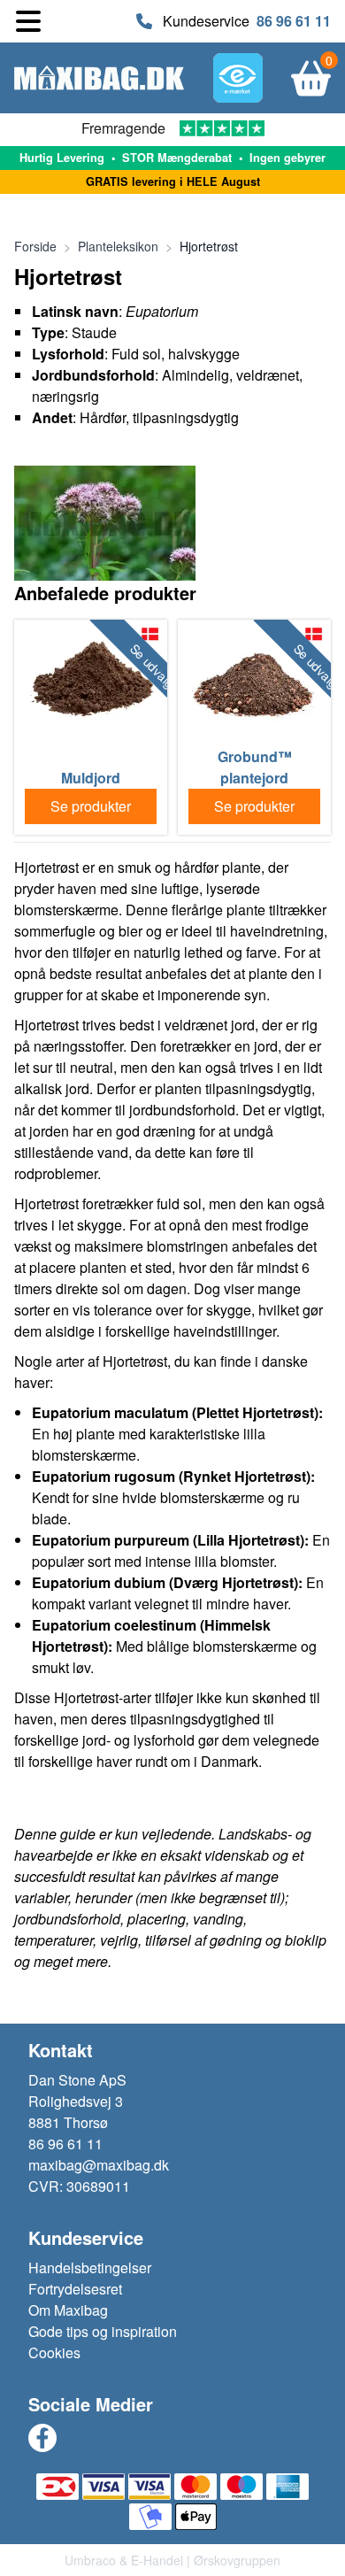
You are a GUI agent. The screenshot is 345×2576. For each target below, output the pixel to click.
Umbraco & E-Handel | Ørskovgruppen (172, 2560)
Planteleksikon (118, 246)
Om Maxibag (68, 2310)
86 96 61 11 (294, 21)
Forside (35, 246)
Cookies (54, 2352)
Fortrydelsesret (75, 2289)
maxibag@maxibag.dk (99, 2165)
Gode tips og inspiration (103, 2331)
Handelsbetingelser (90, 2267)
